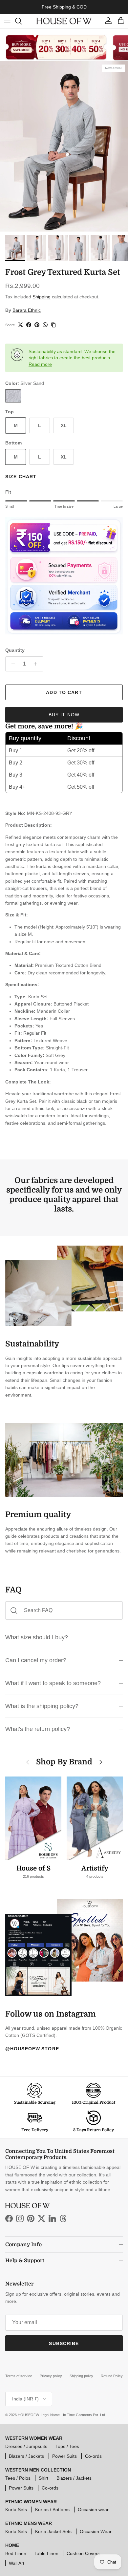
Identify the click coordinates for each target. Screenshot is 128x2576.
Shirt (43, 2478)
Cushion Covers (83, 2553)
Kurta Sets (16, 2510)
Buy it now (64, 715)
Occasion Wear (96, 2531)
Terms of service (19, 2376)
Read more (40, 364)
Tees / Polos (18, 2478)
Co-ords (93, 2456)
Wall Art (17, 2563)
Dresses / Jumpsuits (26, 2446)
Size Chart (21, 477)
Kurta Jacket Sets (53, 2531)
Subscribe (64, 2343)
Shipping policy (81, 2376)
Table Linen (46, 2553)
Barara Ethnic (27, 310)
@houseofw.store (32, 2049)
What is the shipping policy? (42, 1706)
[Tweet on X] (21, 325)
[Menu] (7, 21)
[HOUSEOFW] (64, 21)
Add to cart (64, 692)
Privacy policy (51, 2376)
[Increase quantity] (37, 664)
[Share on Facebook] (29, 325)
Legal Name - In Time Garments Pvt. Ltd (73, 2415)
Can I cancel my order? (36, 1660)
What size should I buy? (37, 1637)
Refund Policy (112, 2376)
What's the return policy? (38, 1729)
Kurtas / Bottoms (52, 2510)
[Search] (22, 21)
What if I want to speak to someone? (53, 1683)
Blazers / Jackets (26, 2456)
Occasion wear (93, 2510)
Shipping (42, 297)
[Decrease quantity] (11, 664)
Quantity (15, 650)
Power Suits (64, 2456)
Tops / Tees (67, 2446)
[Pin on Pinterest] (37, 325)
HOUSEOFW (28, 2415)
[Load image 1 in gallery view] (64, 146)
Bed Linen (16, 2553)
